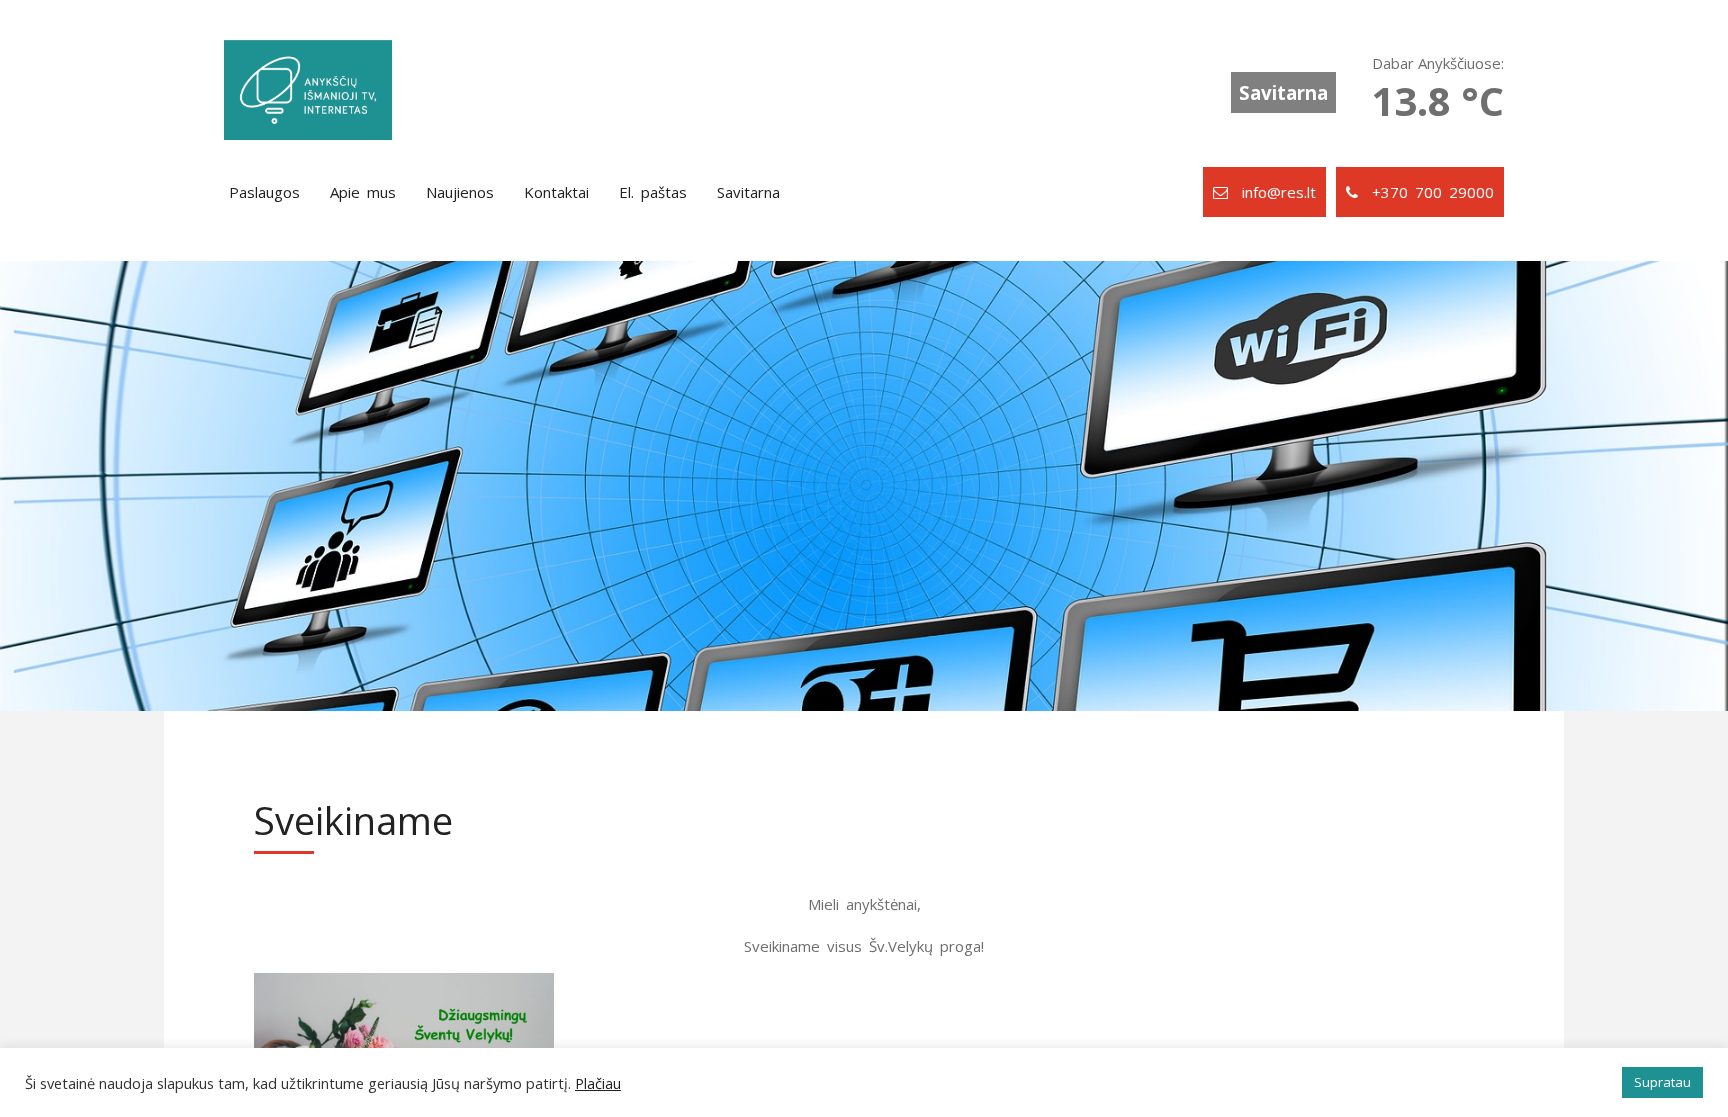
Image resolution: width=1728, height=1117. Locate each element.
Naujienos (460, 192)
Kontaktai (556, 192)
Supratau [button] (1662, 1082)
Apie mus (363, 192)
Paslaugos (264, 192)
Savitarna (1283, 92)
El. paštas (653, 192)
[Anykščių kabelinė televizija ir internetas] (308, 90)
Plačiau (598, 1083)
